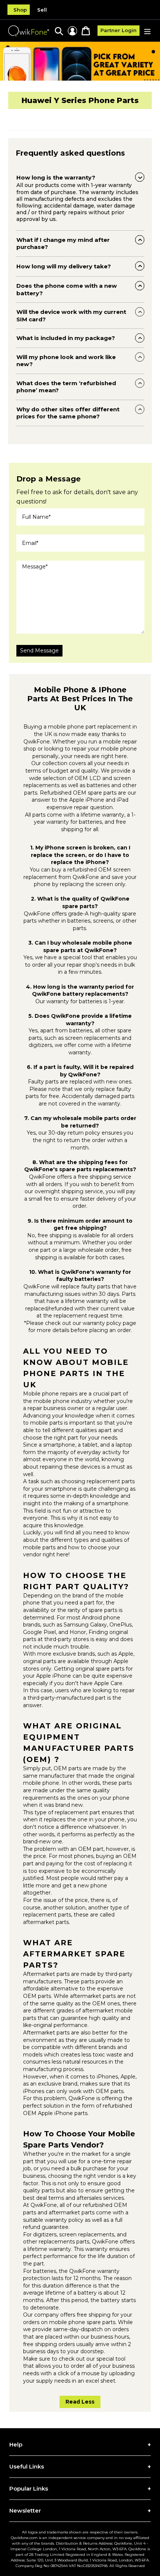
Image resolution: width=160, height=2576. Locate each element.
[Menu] (147, 31)
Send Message (39, 651)
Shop (20, 10)
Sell (42, 10)
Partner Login (119, 30)
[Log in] (72, 31)
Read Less (80, 2402)
